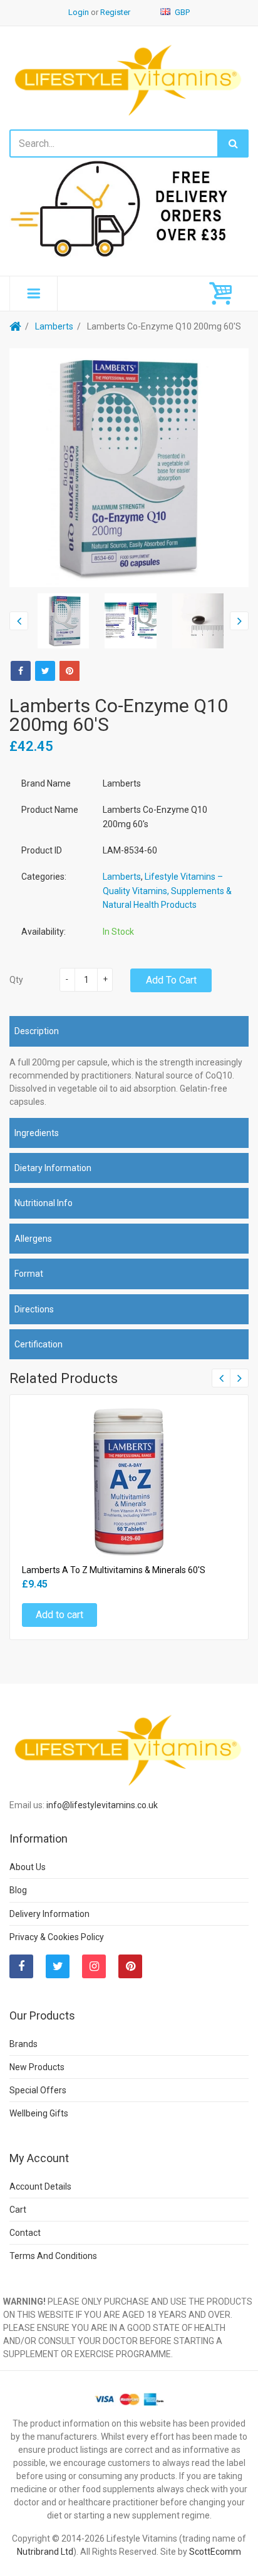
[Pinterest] (130, 1966)
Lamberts (54, 326)
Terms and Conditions (53, 2256)
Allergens (33, 1239)
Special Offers (38, 2090)
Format (29, 1274)
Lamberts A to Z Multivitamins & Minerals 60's (114, 1570)
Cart (18, 2210)
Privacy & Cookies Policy (57, 1937)
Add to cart (171, 980)
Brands (23, 2044)
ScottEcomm (215, 2552)
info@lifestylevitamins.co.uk (102, 1805)
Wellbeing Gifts (39, 2113)
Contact (25, 2233)
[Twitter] (45, 671)
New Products (37, 2067)
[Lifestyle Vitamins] (129, 79)
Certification (39, 1344)
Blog (18, 1890)
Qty (16, 980)
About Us (28, 1867)
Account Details (40, 2186)
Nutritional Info (44, 1203)
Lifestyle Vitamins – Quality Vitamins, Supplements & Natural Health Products (167, 891)
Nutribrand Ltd (45, 2552)
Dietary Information (53, 1168)
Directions (34, 1309)
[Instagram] (94, 1966)
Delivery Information (49, 1914)
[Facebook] (21, 671)
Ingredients (37, 1133)
